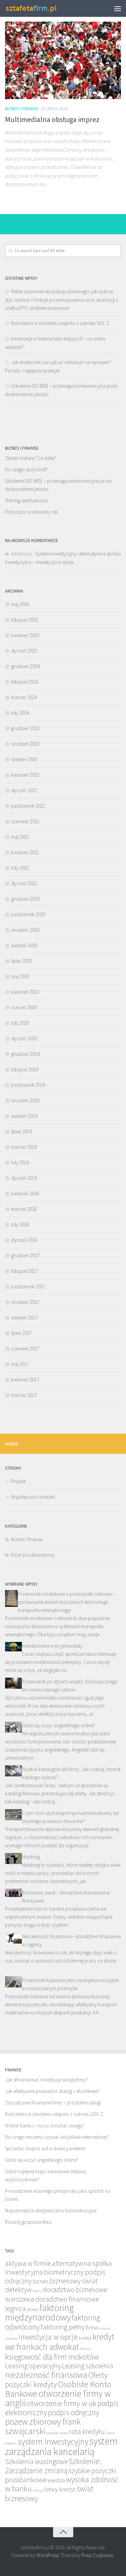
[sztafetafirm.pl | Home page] (40, 8)
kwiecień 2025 (25, 635)
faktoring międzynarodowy (39, 2313)
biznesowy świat (74, 2281)
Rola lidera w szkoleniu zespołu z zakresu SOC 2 (60, 323)
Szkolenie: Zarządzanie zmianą (53, 2466)
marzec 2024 (24, 697)
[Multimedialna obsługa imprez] (63, 60)
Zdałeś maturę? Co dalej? (31, 458)
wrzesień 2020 (25, 930)
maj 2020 (20, 976)
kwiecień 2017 (25, 1380)
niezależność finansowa (46, 2375)
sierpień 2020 (24, 945)
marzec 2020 (24, 1007)
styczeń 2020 (24, 1038)
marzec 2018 (24, 1209)
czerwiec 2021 (25, 821)
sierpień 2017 (24, 1317)
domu (37, 2291)
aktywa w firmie (28, 2263)
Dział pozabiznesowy (33, 1555)
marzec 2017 (24, 1395)
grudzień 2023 (25, 728)
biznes (41, 2281)
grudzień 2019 (25, 1054)
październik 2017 (28, 1286)
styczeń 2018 (24, 1240)
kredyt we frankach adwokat (60, 2342)
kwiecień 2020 (25, 992)
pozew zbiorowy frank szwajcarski (43, 2426)
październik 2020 (28, 914)
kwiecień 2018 (25, 1193)
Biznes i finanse (22, 109)
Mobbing (31, 1857)
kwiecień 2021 (25, 852)
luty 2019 (20, 1162)
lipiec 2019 (22, 1131)
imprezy (11, 2339)
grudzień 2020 (25, 899)
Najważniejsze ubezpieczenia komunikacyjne (51, 2210)
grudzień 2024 (25, 666)
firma (92, 2327)
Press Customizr (97, 2555)
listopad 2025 (25, 620)
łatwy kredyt (60, 2489)
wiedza (56, 2480)
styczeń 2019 (24, 1178)
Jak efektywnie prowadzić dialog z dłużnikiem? (53, 2091)
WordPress (48, 2555)
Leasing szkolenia (88, 2366)
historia (105, 2328)
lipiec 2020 (22, 961)
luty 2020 (20, 1023)
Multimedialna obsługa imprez (52, 119)
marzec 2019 (24, 1147)
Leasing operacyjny (33, 2366)
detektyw (18, 2290)
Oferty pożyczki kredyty (56, 2380)
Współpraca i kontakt (33, 1497)
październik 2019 (28, 1085)
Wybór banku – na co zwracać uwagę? (45, 2125)
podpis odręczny (74, 2412)
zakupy (38, 2490)
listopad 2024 (25, 682)
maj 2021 (20, 837)
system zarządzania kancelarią (61, 2446)
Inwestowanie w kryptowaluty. (53, 1646)
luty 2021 (20, 868)
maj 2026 (20, 604)
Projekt (18, 1481)
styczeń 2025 (24, 651)
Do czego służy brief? (27, 469)
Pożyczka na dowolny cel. (32, 512)
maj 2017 (20, 1364)
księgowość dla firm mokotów (52, 2357)
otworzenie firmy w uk (62, 2403)
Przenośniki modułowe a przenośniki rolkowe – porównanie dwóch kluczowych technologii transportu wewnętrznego (66, 1602)
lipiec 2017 (22, 1333)
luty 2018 (20, 1224)
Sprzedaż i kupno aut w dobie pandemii (45, 2148)
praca (64, 2433)
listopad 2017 (25, 1271)
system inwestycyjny (53, 2442)
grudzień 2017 (25, 1255)
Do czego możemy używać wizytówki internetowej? (57, 2137)
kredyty (86, 2349)
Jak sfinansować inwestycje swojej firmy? (47, 2080)
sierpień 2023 (24, 759)
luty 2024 (20, 713)
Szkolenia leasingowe (36, 2462)
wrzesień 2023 (25, 744)
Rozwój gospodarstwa (28, 2222)
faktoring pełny (63, 2327)
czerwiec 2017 (25, 1349)
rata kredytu (87, 2432)
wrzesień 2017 (25, 1302)
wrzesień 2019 (25, 1100)
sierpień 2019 (24, 1116)
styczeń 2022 (24, 790)
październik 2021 (28, 806)
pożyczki (53, 2433)
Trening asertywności (27, 500)
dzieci (33, 2309)
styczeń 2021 (24, 883)
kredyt (85, 2338)
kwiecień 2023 (25, 775)
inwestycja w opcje (48, 2337)
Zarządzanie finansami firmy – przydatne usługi (53, 2103)
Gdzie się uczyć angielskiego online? (59, 1725)
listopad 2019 (25, 1069)
